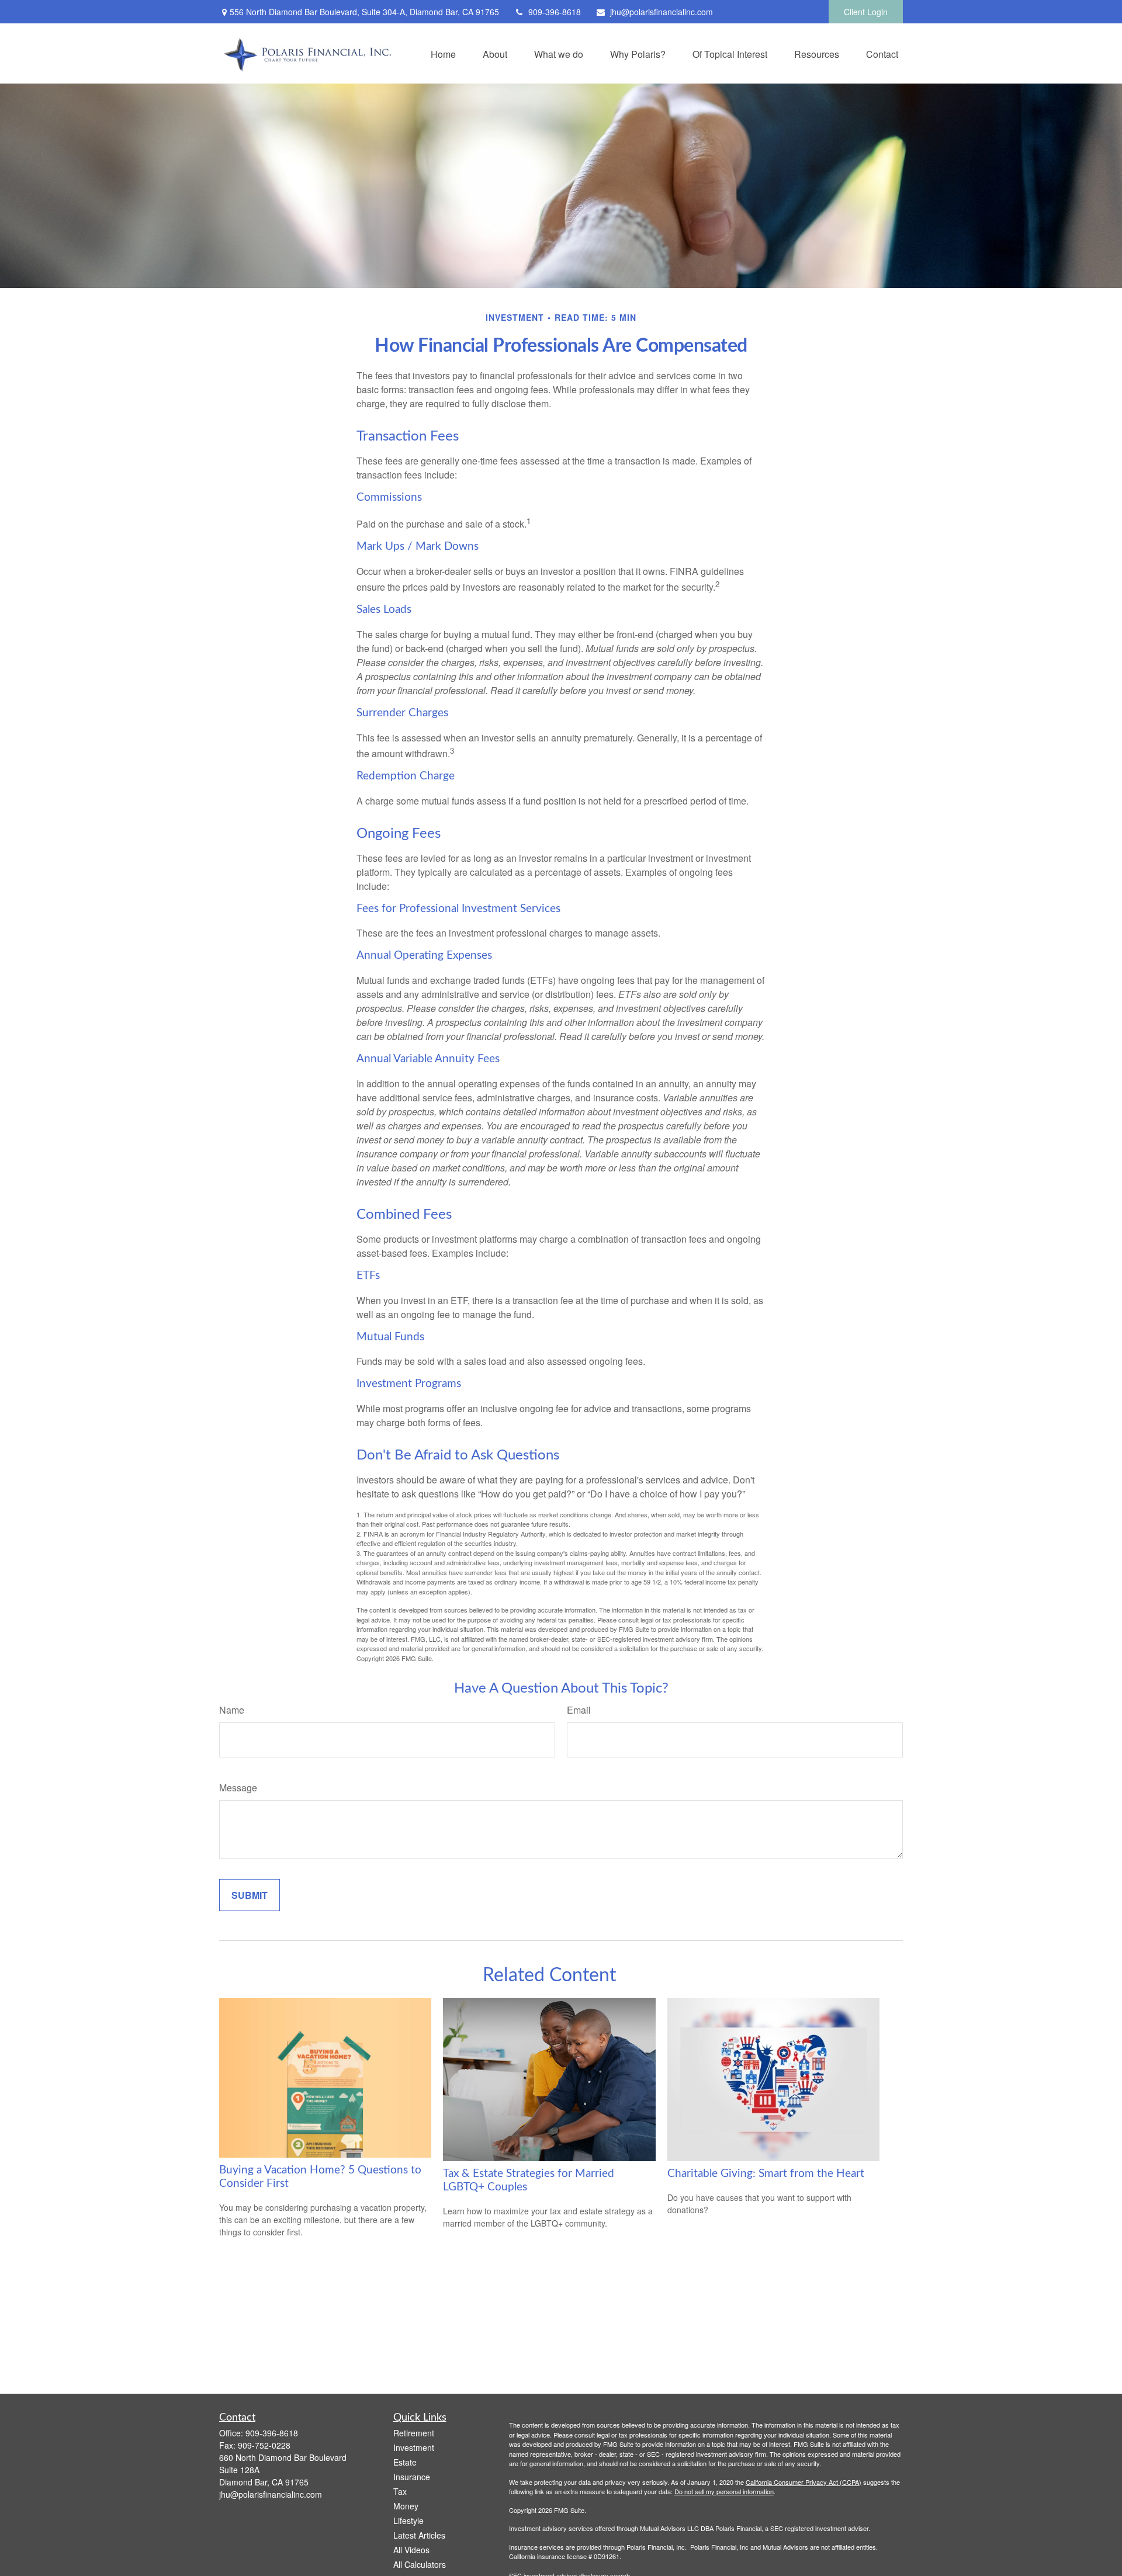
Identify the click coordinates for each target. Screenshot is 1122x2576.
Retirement (414, 2433)
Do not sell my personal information (724, 2491)
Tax (400, 2491)
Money (406, 2506)
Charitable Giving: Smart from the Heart (766, 2174)
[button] (443, 53)
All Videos (411, 2550)
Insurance (412, 2477)
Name (232, 1710)
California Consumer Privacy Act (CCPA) (804, 2482)
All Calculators (420, 2564)
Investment (414, 2447)
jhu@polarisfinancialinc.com (662, 12)
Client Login (866, 12)
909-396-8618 (555, 12)
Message (238, 1788)
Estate (405, 2462)
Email (579, 1710)
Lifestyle (408, 2520)
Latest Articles (419, 2535)
